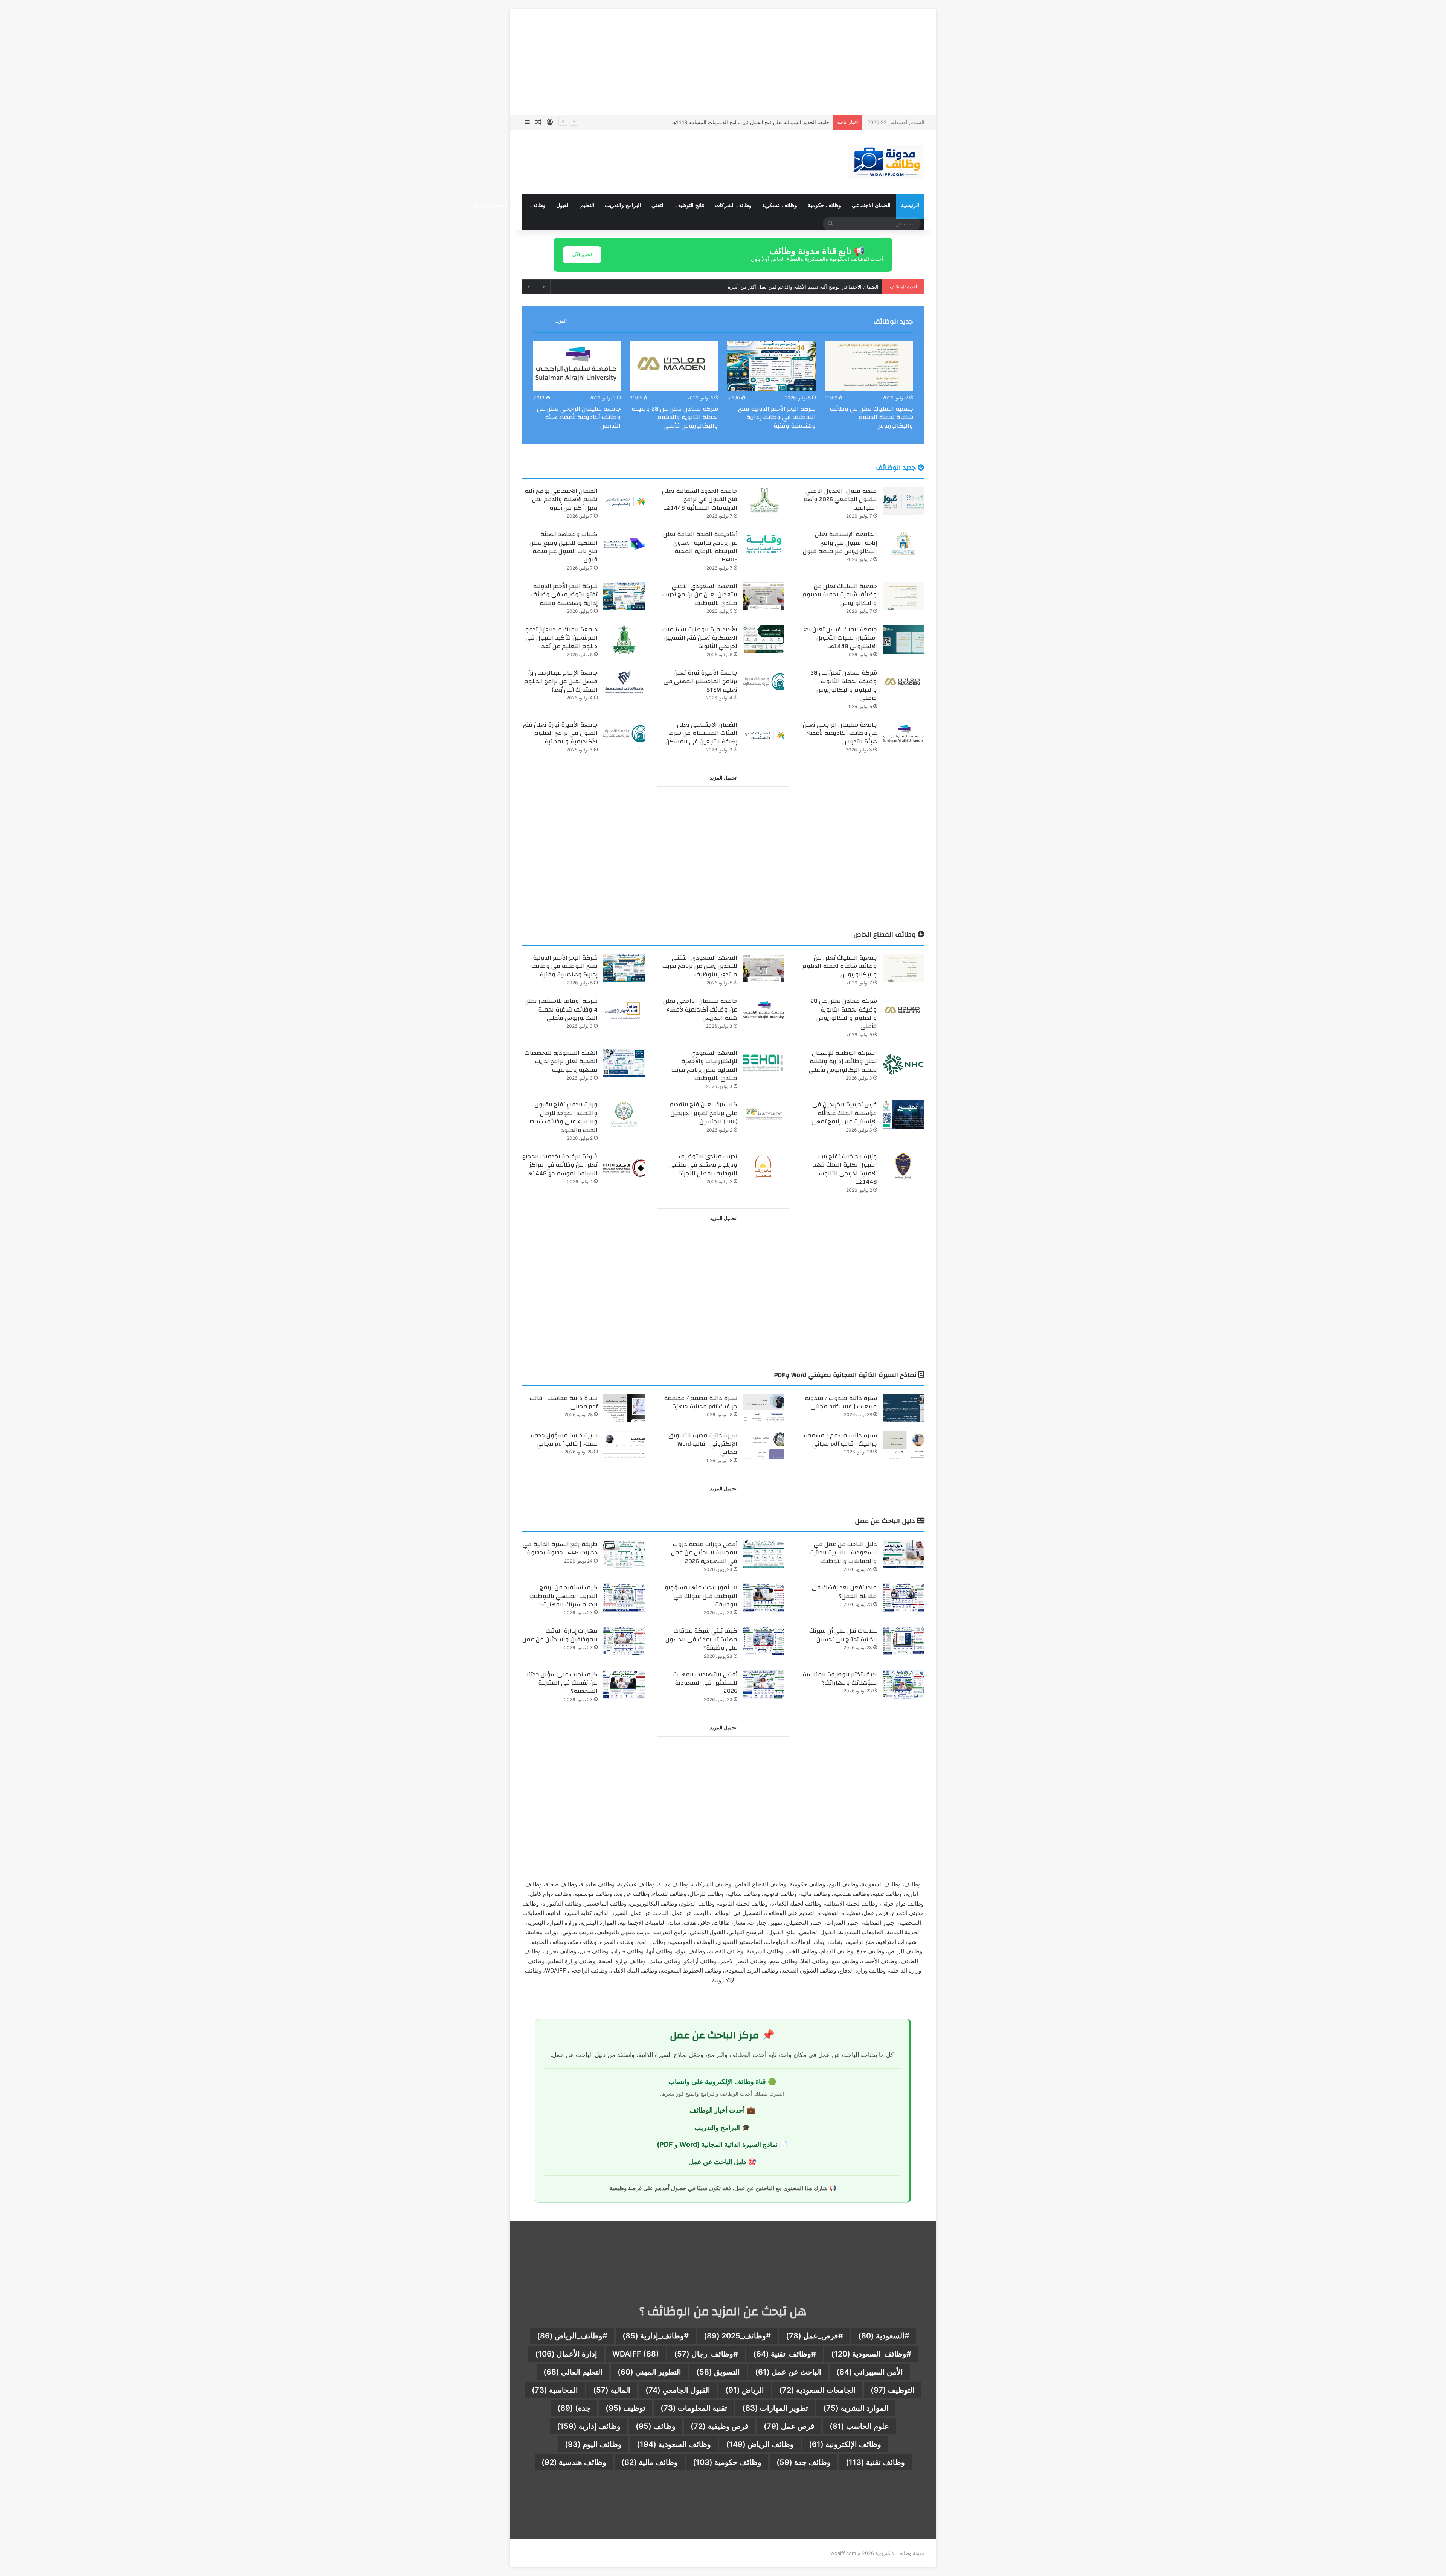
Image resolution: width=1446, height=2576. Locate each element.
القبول (563, 205)
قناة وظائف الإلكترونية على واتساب (717, 2082)
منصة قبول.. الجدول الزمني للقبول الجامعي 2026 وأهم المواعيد (840, 499)
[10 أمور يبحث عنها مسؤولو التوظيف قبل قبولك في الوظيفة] (764, 1597)
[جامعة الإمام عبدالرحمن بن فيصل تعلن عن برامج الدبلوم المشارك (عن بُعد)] (624, 683)
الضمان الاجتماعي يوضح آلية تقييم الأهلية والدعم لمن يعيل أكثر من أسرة (754, 122)
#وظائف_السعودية (871, 2354)
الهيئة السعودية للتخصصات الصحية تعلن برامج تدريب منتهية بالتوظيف (561, 1061)
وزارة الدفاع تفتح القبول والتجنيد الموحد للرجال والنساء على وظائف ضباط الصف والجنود (564, 1117)
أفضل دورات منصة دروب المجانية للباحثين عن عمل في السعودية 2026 (704, 1553)
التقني (658, 205)
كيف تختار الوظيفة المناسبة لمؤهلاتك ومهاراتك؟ (840, 1679)
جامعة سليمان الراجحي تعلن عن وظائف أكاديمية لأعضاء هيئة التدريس (579, 417)
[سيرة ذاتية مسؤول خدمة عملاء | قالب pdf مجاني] (624, 1445)
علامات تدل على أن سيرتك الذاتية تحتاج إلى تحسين (843, 1635)
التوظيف (893, 2390)
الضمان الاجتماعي (871, 205)
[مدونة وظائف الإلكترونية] (886, 162)
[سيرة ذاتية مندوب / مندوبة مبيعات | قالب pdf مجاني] (903, 1408)
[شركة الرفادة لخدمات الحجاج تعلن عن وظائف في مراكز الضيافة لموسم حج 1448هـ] (624, 1166)
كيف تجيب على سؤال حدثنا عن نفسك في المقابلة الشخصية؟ (562, 1683)
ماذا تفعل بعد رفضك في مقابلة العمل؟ (844, 1592)
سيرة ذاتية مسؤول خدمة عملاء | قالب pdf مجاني (564, 1440)
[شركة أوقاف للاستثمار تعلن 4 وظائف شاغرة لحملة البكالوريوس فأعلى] (624, 1011)
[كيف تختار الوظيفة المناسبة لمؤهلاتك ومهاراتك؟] (903, 1684)
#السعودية (884, 2336)
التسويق (718, 2372)
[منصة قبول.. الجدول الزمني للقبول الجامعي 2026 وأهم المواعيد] (903, 501)
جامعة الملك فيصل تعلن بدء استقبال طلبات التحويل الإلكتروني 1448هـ (840, 638)
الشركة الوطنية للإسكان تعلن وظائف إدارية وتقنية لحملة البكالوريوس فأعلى (843, 1061)
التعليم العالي (573, 2372)
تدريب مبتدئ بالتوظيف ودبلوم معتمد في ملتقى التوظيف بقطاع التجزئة (703, 1165)
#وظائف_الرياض (572, 2336)
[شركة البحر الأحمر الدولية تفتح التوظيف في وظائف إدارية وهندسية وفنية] (771, 366)
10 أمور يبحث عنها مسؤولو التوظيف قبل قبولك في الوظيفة (701, 1596)
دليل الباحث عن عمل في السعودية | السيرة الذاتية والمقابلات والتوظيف (843, 1553)
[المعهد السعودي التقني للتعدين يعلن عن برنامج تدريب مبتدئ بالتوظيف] (764, 596)
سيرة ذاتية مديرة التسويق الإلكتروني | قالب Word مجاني (703, 1444)
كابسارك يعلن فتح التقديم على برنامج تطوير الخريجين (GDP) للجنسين (703, 1113)
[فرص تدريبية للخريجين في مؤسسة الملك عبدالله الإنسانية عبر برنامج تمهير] (903, 1114)
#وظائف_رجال (706, 2354)
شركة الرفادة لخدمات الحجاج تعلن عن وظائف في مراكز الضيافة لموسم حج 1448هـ (560, 1165)
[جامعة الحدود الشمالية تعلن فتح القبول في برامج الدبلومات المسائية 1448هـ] (764, 501)
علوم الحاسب (859, 2426)
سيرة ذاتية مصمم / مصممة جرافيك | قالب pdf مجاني (840, 1440)
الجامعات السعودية (817, 2390)
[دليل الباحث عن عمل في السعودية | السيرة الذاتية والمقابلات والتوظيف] (903, 1554)
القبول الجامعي (678, 2390)
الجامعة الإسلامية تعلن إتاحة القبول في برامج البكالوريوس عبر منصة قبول (803, 287)
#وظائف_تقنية (785, 2354)
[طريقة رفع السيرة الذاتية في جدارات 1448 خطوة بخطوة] (624, 1554)
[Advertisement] (723, 62)
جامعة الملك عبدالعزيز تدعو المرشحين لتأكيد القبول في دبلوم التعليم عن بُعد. (561, 638)
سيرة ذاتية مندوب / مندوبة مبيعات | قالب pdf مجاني (841, 1402)
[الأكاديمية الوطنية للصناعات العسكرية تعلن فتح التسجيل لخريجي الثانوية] (764, 639)
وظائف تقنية (875, 2462)
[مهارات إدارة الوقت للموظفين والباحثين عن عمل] (624, 1641)
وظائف (538, 205)
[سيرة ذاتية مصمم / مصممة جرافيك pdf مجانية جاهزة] (764, 1408)
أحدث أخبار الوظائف (717, 2110)
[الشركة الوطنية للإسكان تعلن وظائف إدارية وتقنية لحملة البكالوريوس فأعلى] (903, 1063)
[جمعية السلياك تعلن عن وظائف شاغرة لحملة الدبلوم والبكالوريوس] (869, 366)
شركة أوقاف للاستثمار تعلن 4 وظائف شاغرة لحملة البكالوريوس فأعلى (561, 1009)
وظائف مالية (650, 2462)
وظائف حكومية (824, 205)
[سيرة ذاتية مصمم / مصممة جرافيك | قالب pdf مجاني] (903, 1445)
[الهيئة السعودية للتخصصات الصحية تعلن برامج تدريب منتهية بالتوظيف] (624, 1063)
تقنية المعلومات (694, 2408)
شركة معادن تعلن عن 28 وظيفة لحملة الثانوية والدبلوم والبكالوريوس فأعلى (675, 417)
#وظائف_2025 (737, 2336)
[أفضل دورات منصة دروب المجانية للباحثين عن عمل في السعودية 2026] (764, 1554)
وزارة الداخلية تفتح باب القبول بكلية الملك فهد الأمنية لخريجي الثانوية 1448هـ (845, 1169)
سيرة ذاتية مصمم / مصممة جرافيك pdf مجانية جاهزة (701, 1402)
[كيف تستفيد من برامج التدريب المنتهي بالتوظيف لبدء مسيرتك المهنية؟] (624, 1597)
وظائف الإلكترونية (845, 2444)
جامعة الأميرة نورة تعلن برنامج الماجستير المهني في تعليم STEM (700, 681)
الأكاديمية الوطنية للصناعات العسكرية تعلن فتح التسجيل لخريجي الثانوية (700, 638)
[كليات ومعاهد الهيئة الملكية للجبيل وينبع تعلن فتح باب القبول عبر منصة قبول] (624, 544)
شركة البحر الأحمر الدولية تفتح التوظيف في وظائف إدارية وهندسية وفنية (777, 417)
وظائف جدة (804, 2462)
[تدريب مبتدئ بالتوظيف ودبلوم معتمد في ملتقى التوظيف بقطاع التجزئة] (764, 1166)
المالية (612, 2390)
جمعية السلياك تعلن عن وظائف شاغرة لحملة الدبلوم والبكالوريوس (872, 417)
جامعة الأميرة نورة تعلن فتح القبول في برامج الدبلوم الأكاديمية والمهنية (560, 733)
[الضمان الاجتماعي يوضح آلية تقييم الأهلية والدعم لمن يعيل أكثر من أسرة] (624, 501)
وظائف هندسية (574, 2462)
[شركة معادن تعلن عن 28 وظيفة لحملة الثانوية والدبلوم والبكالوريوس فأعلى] (674, 366)
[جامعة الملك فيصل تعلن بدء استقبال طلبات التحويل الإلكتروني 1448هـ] (903, 639)
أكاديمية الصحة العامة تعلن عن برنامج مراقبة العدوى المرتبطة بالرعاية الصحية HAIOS (700, 547)
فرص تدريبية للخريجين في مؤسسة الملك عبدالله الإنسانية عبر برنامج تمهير (844, 1113)
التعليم (587, 205)
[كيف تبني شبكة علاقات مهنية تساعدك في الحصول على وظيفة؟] (764, 1641)
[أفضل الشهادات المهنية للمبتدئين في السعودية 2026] (764, 1684)
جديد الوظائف (893, 322)
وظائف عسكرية (780, 205)
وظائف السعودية (674, 2444)
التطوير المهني (649, 2372)
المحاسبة (555, 2390)
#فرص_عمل (815, 2336)
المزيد (561, 321)
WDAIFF (636, 2354)
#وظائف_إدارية (656, 2336)
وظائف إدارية (589, 2426)
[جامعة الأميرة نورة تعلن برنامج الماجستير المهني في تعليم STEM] (764, 683)
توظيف (625, 2408)
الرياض (745, 2390)
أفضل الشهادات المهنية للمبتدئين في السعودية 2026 (705, 1683)
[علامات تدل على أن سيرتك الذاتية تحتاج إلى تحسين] (903, 1641)
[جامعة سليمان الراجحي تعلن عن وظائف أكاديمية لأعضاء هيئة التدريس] (576, 366)
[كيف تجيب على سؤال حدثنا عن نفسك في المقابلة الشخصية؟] (624, 1684)
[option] (869, 387)
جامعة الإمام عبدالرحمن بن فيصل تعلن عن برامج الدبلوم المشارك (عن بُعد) (561, 681)
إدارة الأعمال (566, 2354)
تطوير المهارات (775, 2408)
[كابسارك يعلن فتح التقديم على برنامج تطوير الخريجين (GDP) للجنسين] (764, 1114)
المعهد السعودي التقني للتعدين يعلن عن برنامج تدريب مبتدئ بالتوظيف (700, 595)
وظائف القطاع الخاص (885, 935)
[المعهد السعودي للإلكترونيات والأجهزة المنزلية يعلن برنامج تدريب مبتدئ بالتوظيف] (764, 1063)
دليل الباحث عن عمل (497, 205)
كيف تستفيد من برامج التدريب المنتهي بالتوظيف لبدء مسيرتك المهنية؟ (564, 1596)
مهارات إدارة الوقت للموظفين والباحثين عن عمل (560, 1635)
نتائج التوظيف (690, 205)
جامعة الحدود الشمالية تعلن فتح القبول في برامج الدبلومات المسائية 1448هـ (700, 499)
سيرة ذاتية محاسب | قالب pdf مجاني (564, 1402)
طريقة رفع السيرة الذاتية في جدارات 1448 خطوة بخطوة (560, 1548)
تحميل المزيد (723, 778)
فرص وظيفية (720, 2426)
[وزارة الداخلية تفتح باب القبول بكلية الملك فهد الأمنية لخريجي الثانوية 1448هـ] (903, 1166)
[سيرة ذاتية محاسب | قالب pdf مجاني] (624, 1408)
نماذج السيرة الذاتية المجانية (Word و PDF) (717, 2144)
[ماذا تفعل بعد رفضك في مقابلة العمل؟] (903, 1597)
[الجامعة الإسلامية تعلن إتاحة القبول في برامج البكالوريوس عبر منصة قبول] (903, 544)
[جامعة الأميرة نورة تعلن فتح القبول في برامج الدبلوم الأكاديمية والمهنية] (624, 735)
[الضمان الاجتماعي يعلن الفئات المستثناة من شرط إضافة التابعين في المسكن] (764, 735)
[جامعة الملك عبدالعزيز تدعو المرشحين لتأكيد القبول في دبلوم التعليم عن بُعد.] (624, 639)
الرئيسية (910, 205)
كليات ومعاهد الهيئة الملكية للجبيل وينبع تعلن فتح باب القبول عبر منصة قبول (564, 547)
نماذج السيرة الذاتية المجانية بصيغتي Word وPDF (846, 1375)
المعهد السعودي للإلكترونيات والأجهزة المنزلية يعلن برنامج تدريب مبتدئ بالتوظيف (704, 1066)
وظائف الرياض (760, 2444)
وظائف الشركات (733, 205)
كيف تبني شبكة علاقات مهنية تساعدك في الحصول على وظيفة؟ (701, 1639)
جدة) (574, 2408)
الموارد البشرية (856, 2408)
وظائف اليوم (593, 2444)
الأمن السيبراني (870, 2372)
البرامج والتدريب (623, 205)
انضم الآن (582, 254)
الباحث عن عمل (788, 2372)
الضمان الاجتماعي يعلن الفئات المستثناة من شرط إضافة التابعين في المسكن (701, 733)
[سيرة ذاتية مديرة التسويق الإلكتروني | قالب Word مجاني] (764, 1445)
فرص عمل (789, 2426)
